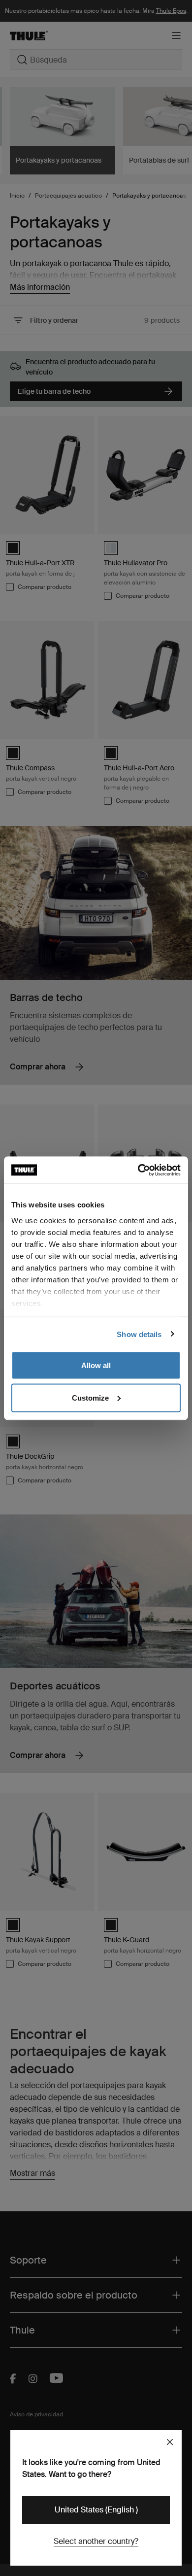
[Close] (170, 2442)
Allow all (96, 1365)
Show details (139, 1334)
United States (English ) (96, 2510)
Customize (90, 1397)
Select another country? (96, 2541)
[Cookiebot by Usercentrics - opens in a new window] (138, 1170)
